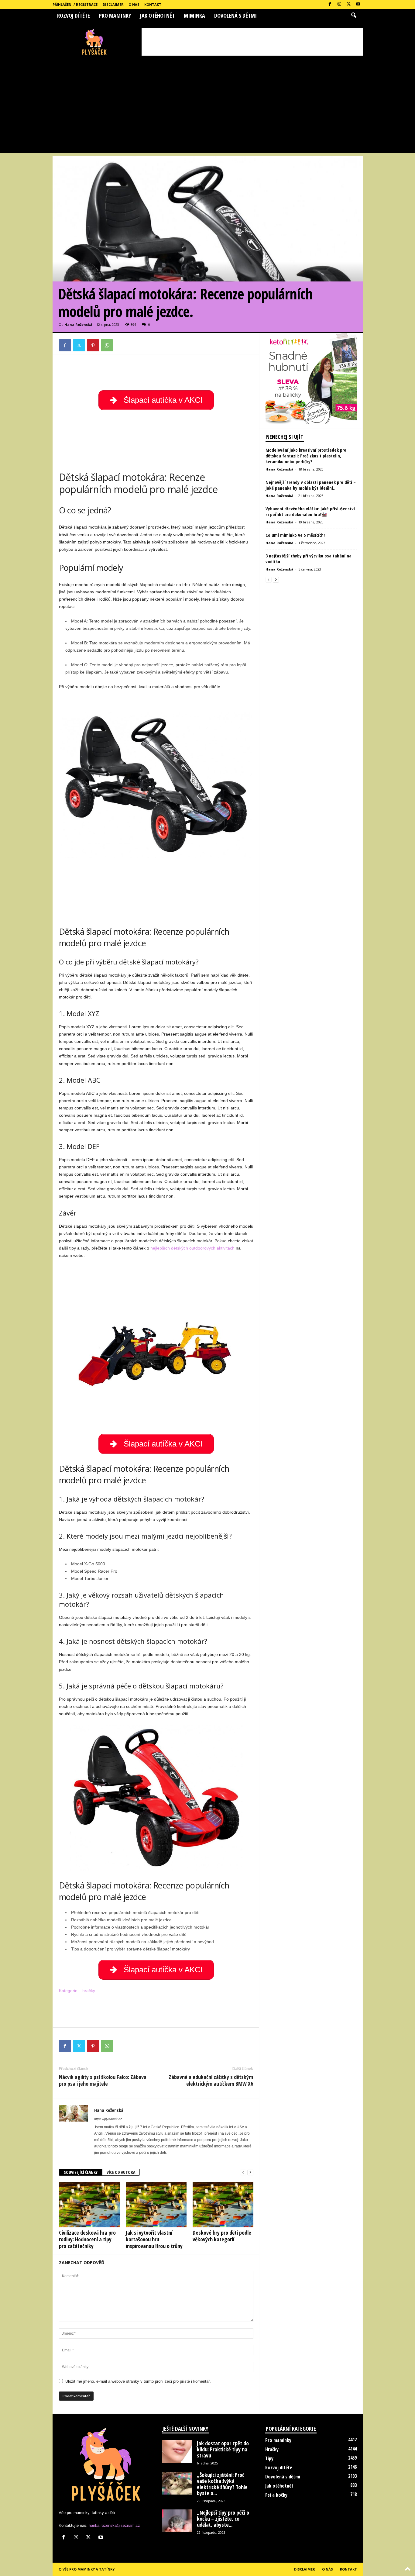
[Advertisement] (252, 42)
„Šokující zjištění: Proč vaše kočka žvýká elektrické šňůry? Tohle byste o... (222, 2484)
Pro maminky (115, 16)
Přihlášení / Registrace (75, 4)
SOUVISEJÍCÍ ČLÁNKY (81, 2172)
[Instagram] (339, 4)
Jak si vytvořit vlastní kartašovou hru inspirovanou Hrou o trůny (154, 2239)
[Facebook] (330, 4)
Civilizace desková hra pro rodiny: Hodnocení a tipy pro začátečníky (87, 2239)
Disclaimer (113, 4)
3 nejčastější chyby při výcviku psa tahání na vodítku (309, 559)
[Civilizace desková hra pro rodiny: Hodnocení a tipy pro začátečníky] (89, 2205)
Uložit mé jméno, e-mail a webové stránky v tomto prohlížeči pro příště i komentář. (138, 2381)
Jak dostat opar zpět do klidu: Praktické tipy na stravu (223, 2449)
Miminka (194, 16)
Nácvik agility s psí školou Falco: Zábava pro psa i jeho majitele (103, 2080)
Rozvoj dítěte (74, 16)
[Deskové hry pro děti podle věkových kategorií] (223, 2205)
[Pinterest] (93, 345)
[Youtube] (358, 4)
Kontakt (153, 4)
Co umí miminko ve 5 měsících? (295, 535)
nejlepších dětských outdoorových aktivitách (192, 1248)
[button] (354, 16)
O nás (134, 4)
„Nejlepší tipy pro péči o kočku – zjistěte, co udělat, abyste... (223, 2519)
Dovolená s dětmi (235, 16)
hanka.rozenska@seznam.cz (114, 2525)
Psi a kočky (276, 2495)
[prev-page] (243, 2173)
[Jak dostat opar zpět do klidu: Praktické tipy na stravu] (177, 2452)
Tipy (269, 2458)
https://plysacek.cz (108, 2119)
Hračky (272, 2449)
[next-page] (250, 2173)
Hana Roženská (78, 324)
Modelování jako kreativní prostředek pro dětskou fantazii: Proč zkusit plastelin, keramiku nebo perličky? (306, 456)
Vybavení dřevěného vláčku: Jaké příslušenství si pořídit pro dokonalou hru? (310, 511)
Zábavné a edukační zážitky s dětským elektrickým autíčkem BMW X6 (211, 2080)
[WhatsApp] (107, 345)
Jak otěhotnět (157, 16)
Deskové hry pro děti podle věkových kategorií (222, 2236)
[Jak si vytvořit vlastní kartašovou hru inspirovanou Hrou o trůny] (156, 2205)
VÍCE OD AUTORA (121, 2172)
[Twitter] (349, 4)
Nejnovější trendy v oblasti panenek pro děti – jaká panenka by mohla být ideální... (311, 485)
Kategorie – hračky (77, 1991)
